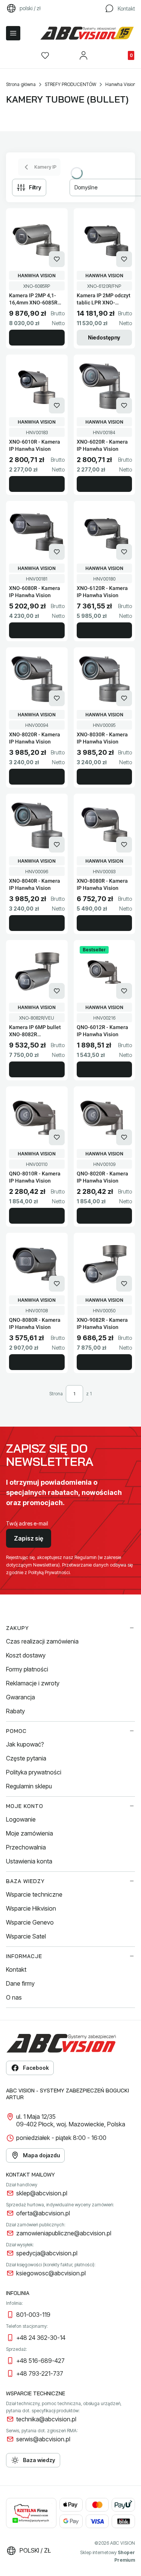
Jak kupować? (25, 1744)
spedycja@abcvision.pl (47, 2253)
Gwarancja (20, 1697)
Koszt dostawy (26, 1655)
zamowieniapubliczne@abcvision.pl (64, 2233)
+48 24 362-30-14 (41, 2338)
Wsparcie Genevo (30, 1922)
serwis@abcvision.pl (43, 2439)
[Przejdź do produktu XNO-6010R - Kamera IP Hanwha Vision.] (37, 386)
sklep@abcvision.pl (42, 2193)
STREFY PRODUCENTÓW (70, 84)
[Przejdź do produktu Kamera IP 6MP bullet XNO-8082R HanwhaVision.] (37, 971)
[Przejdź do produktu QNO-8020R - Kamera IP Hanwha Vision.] (105, 1118)
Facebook (36, 2068)
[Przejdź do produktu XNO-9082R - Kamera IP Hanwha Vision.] (105, 1264)
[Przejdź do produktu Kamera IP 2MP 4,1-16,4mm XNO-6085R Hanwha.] (37, 240)
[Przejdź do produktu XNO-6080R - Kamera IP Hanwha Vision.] (37, 532)
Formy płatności (27, 1669)
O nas (14, 1997)
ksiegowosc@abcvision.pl (51, 2273)
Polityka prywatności (34, 1772)
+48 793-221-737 (40, 2373)
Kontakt (16, 1969)
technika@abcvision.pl (46, 2419)
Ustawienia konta (29, 1861)
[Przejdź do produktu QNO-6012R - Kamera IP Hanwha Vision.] (105, 971)
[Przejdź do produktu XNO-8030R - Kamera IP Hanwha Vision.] (105, 679)
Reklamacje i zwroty (33, 1683)
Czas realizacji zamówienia (42, 1641)
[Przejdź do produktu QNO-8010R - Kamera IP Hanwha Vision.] (37, 1118)
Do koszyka (37, 338)
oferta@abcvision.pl (43, 2213)
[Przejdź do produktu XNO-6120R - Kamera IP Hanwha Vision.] (105, 532)
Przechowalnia (26, 1847)
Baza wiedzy (39, 2460)
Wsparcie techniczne (34, 1894)
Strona (56, 1394)
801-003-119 (33, 2315)
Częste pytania (26, 1758)
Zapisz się (29, 1538)
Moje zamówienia (30, 1833)
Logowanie (21, 1819)
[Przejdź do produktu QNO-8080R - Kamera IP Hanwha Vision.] (37, 1264)
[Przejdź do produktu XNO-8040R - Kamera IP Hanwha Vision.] (37, 825)
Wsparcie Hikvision (31, 1908)
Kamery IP (45, 167)
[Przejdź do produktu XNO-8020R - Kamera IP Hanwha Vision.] (37, 679)
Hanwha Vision (121, 84)
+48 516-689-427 (40, 2361)
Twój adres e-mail (27, 1523)
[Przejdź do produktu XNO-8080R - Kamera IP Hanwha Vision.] (105, 825)
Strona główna (21, 84)
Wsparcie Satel (26, 1936)
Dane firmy (20, 1983)
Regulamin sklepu (29, 1786)
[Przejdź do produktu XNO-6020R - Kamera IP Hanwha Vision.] (105, 386)
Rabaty (15, 1711)
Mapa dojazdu (41, 2155)
